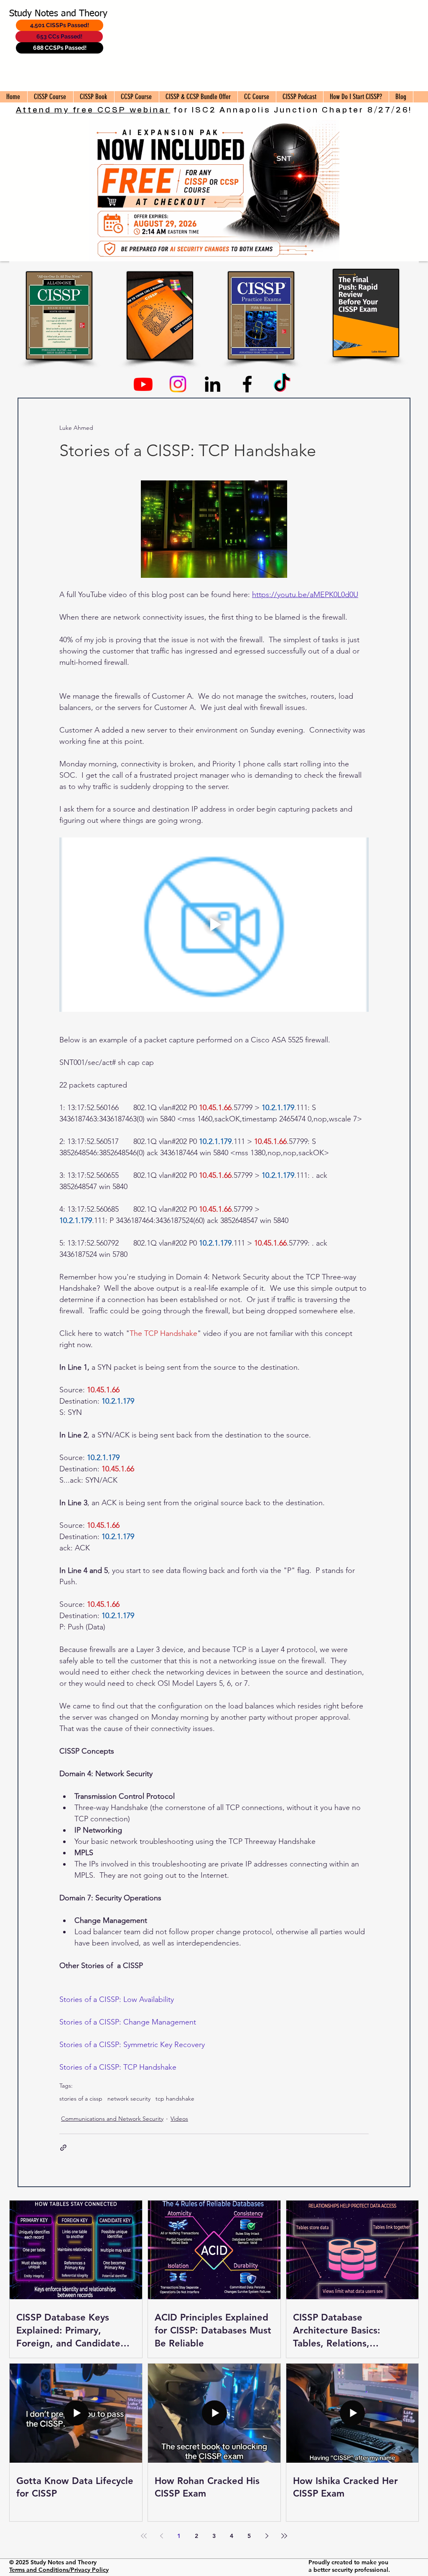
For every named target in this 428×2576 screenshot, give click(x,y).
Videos (179, 2119)
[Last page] (284, 2536)
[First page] (144, 2536)
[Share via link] (63, 2148)
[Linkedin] (213, 384)
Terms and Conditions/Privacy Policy (59, 2570)
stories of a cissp (81, 2099)
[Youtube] (143, 384)
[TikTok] (282, 384)
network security (129, 2099)
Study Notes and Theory (58, 14)
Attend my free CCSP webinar (93, 110)
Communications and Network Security (112, 2119)
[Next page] (267, 2536)
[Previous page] (161, 2536)
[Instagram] (178, 384)
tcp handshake (175, 2099)
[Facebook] (247, 384)
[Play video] (214, 924)
